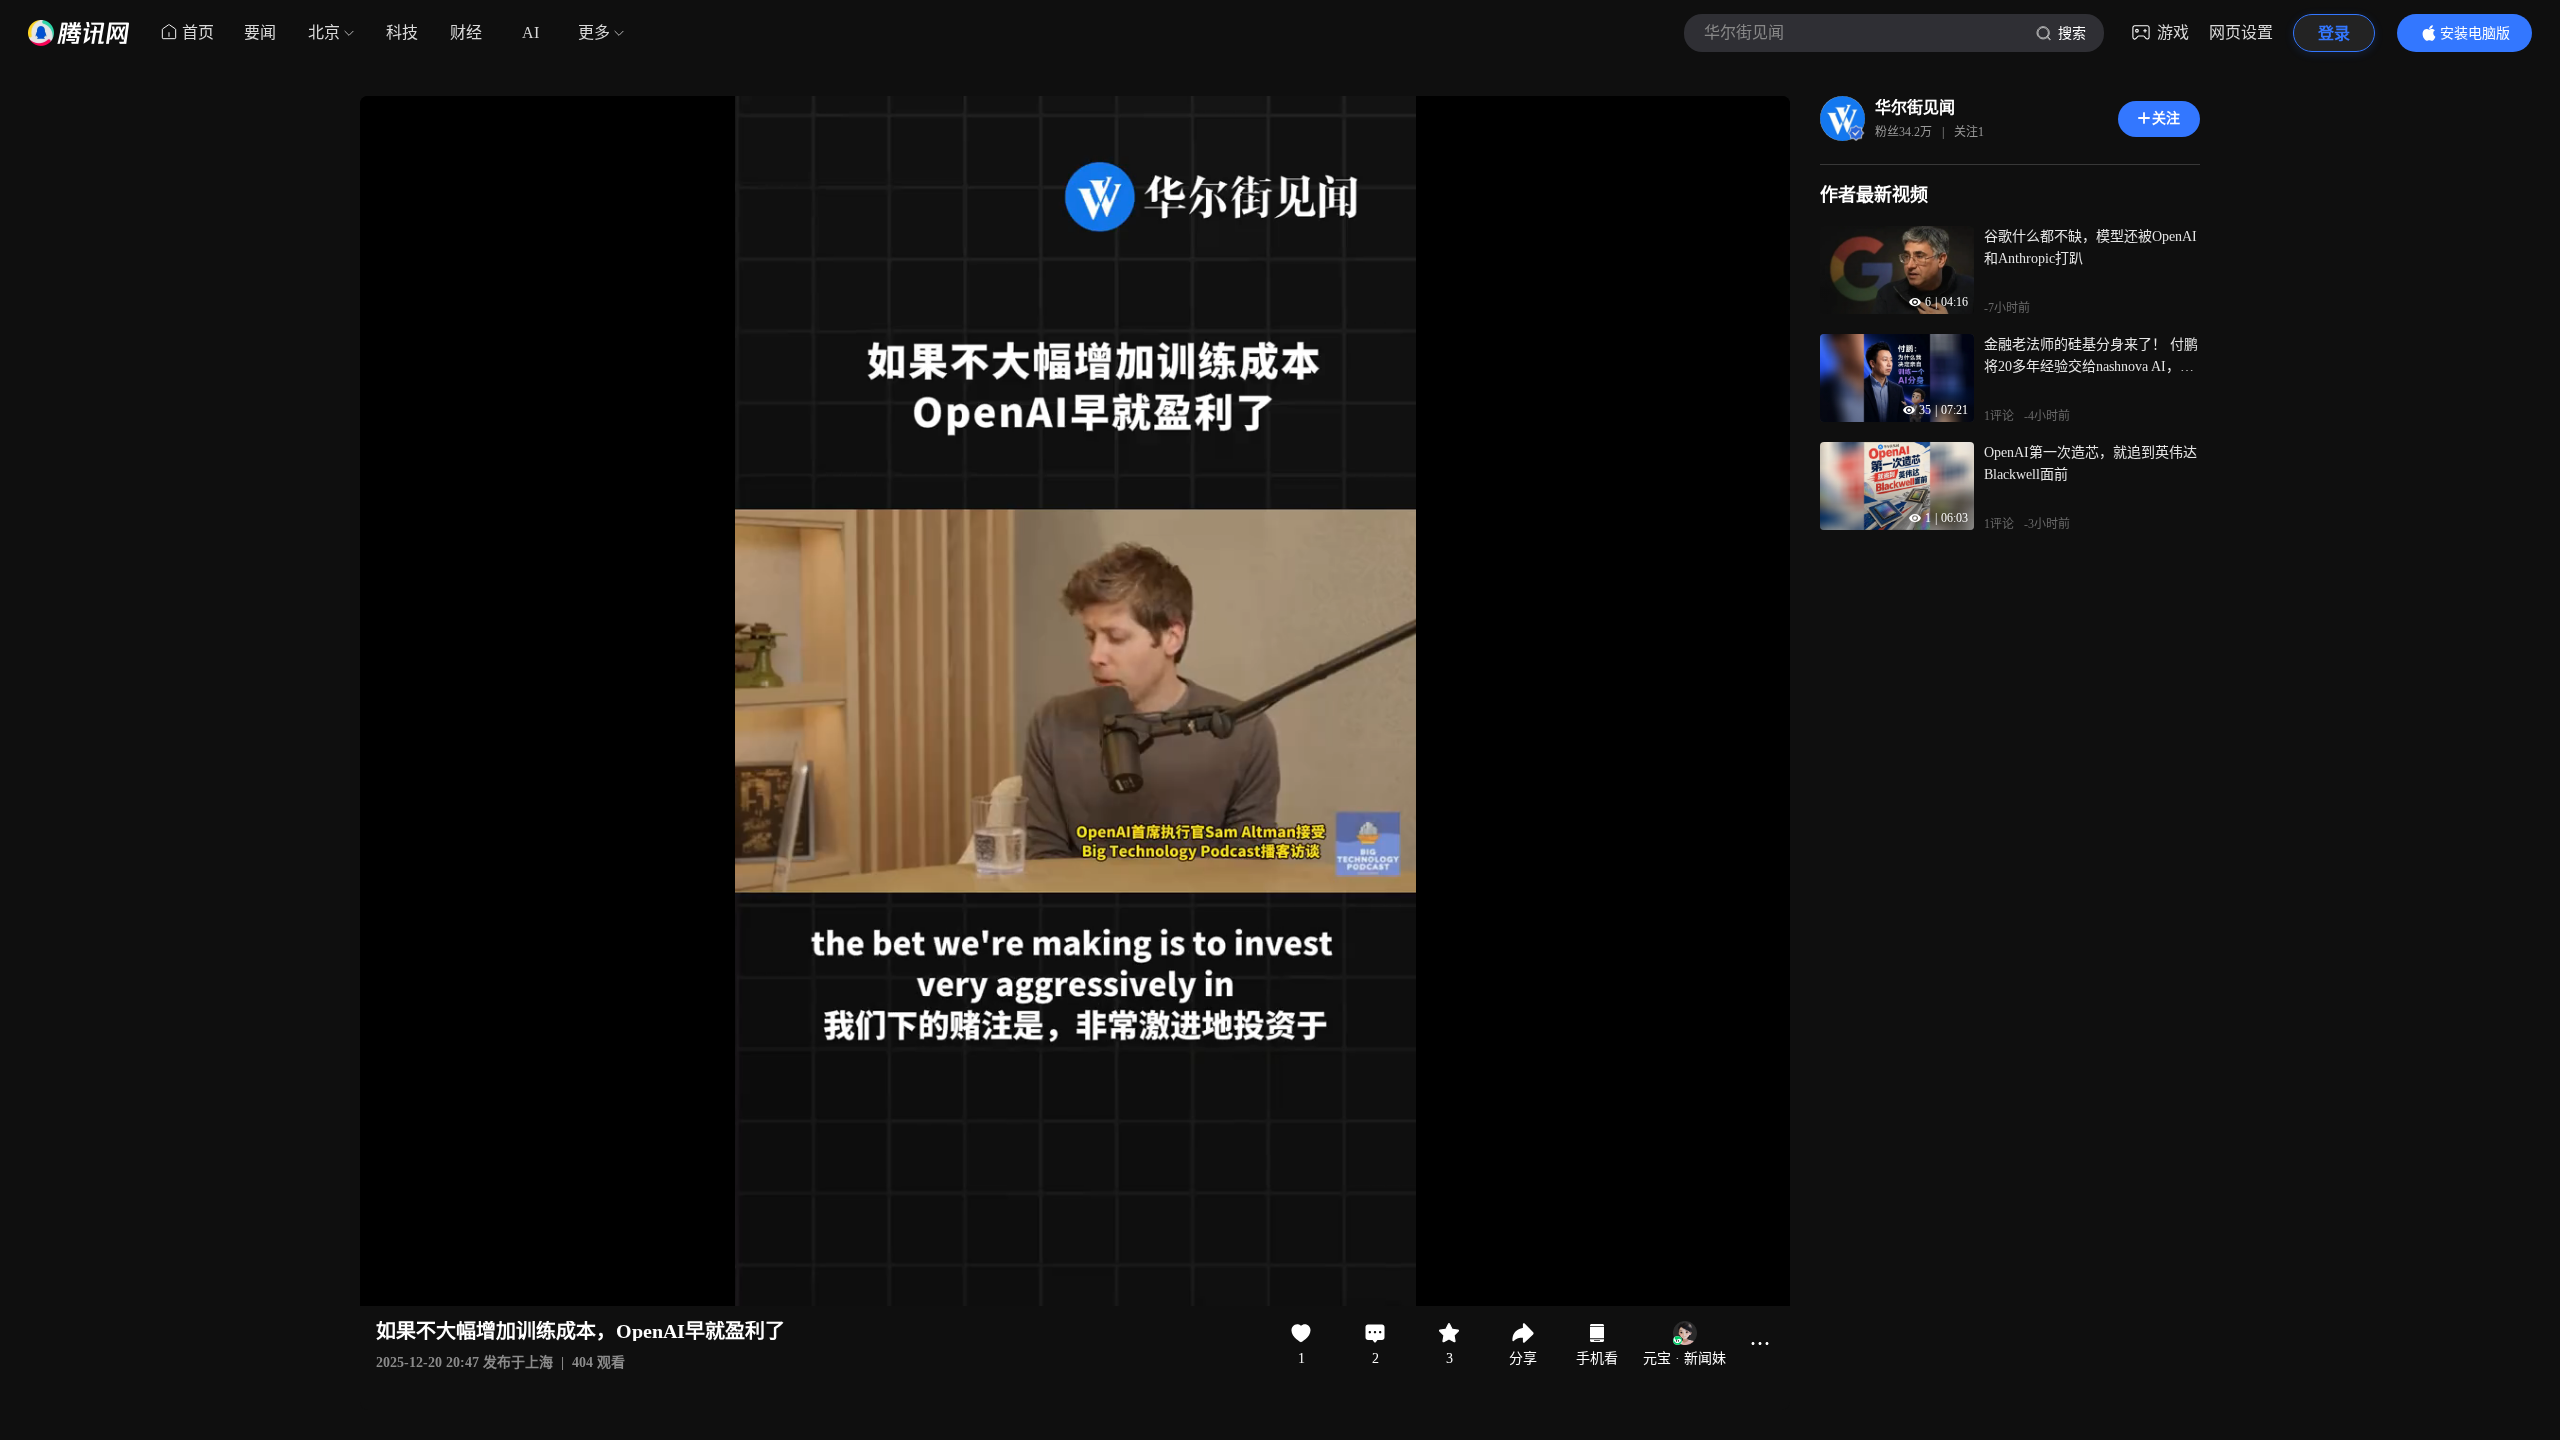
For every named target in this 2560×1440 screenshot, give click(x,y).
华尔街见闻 (1915, 107)
